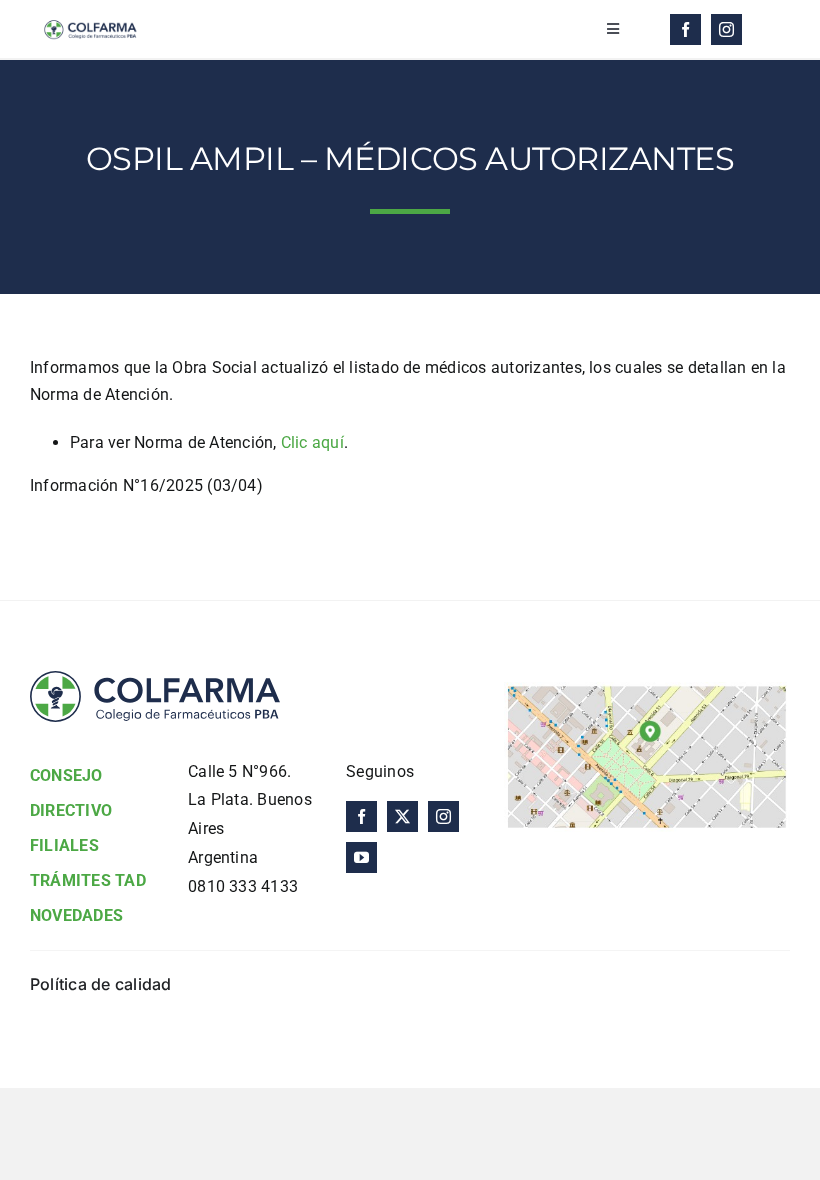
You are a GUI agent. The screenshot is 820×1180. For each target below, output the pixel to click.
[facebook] (685, 29)
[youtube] (361, 857)
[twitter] (402, 816)
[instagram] (726, 29)
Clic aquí (312, 442)
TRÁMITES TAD (88, 880)
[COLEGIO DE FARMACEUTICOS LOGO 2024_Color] (90, 17)
